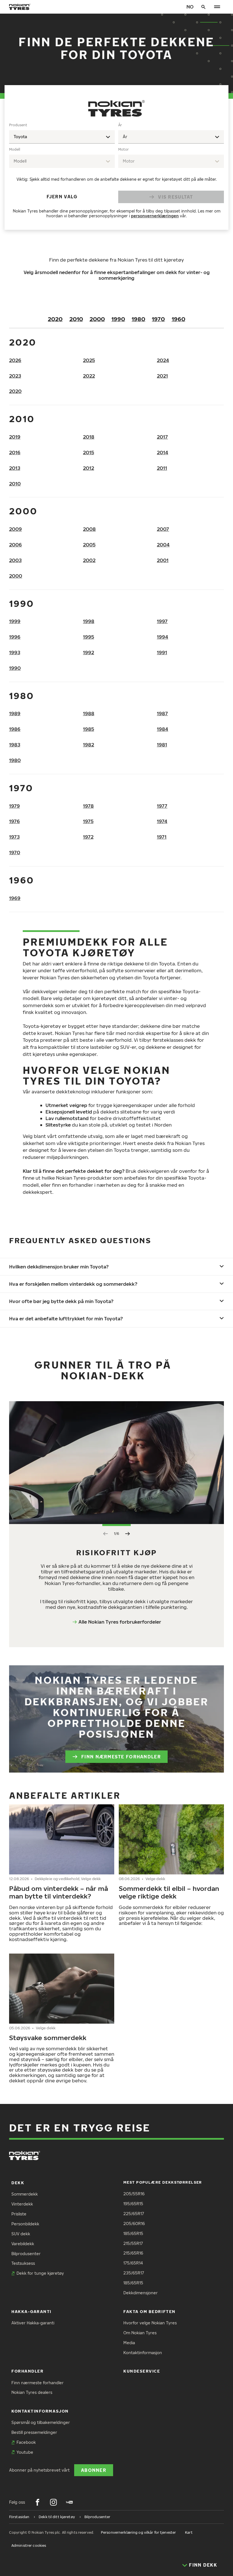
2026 (15, 360)
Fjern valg (62, 196)
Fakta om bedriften (149, 2311)
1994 (163, 637)
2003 (15, 560)
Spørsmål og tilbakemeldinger (41, 2422)
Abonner (94, 2470)
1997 (162, 621)
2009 (15, 529)
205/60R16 (134, 2224)
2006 (15, 545)
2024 (163, 360)
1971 (162, 837)
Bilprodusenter (26, 2254)
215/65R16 (133, 2253)
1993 (15, 652)
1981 (162, 745)
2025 (89, 360)
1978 (88, 806)
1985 (89, 729)
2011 (162, 468)
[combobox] (62, 137)
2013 (15, 468)
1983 (15, 745)
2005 (89, 545)
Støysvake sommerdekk (49, 2038)
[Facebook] (38, 2502)
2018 (89, 437)
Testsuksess (23, 2263)
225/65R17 (134, 2214)
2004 (163, 545)
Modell (15, 149)
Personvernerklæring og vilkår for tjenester (138, 2532)
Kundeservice (142, 2371)
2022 (89, 376)
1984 (163, 729)
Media (129, 2343)
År (120, 125)
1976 (14, 821)
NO (190, 7)
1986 (15, 729)
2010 (76, 319)
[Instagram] (53, 2502)
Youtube (25, 2452)
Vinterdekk (22, 2204)
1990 (118, 319)
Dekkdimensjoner (141, 2293)
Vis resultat (175, 197)
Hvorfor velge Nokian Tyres (150, 2323)
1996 (15, 637)
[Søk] (203, 7)
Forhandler (27, 2371)
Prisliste (19, 2214)
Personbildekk (25, 2224)
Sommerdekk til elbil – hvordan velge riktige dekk (169, 1892)
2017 (162, 437)
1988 (89, 713)
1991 (162, 652)
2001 (163, 560)
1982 (89, 745)
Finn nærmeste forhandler (121, 1757)
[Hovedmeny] (217, 7)
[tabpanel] (116, 172)
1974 (162, 821)
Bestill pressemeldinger (34, 2432)
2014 (163, 452)
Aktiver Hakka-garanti (33, 2323)
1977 (162, 806)
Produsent (18, 125)
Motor (123, 149)
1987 (162, 713)
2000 (97, 319)
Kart (189, 2532)
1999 (15, 621)
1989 (15, 713)
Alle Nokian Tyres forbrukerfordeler (120, 1622)
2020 (55, 319)
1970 (158, 319)
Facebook (26, 2442)
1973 (14, 837)
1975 (88, 821)
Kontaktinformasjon (143, 2353)
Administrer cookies (29, 2546)
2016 (15, 452)
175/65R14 (133, 2263)
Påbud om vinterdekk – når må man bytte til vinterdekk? (59, 1892)
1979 (14, 806)
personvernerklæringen (155, 216)
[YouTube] (69, 2502)
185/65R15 (133, 2233)
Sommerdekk (25, 2194)
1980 (138, 319)
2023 (15, 376)
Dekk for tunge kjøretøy (40, 2273)
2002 (89, 560)
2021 (162, 376)
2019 (15, 437)
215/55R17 (133, 2243)
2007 (163, 529)
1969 (15, 898)
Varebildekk (23, 2244)
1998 (89, 621)
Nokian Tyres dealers (32, 2392)
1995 (89, 637)
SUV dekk (21, 2234)
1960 (178, 319)
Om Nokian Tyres (140, 2333)
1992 (89, 652)
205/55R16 (134, 2194)
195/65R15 (133, 2204)
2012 (89, 468)
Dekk (18, 2183)
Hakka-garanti (31, 2311)
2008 (89, 529)
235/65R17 (134, 2273)
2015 (89, 452)
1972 (88, 837)
